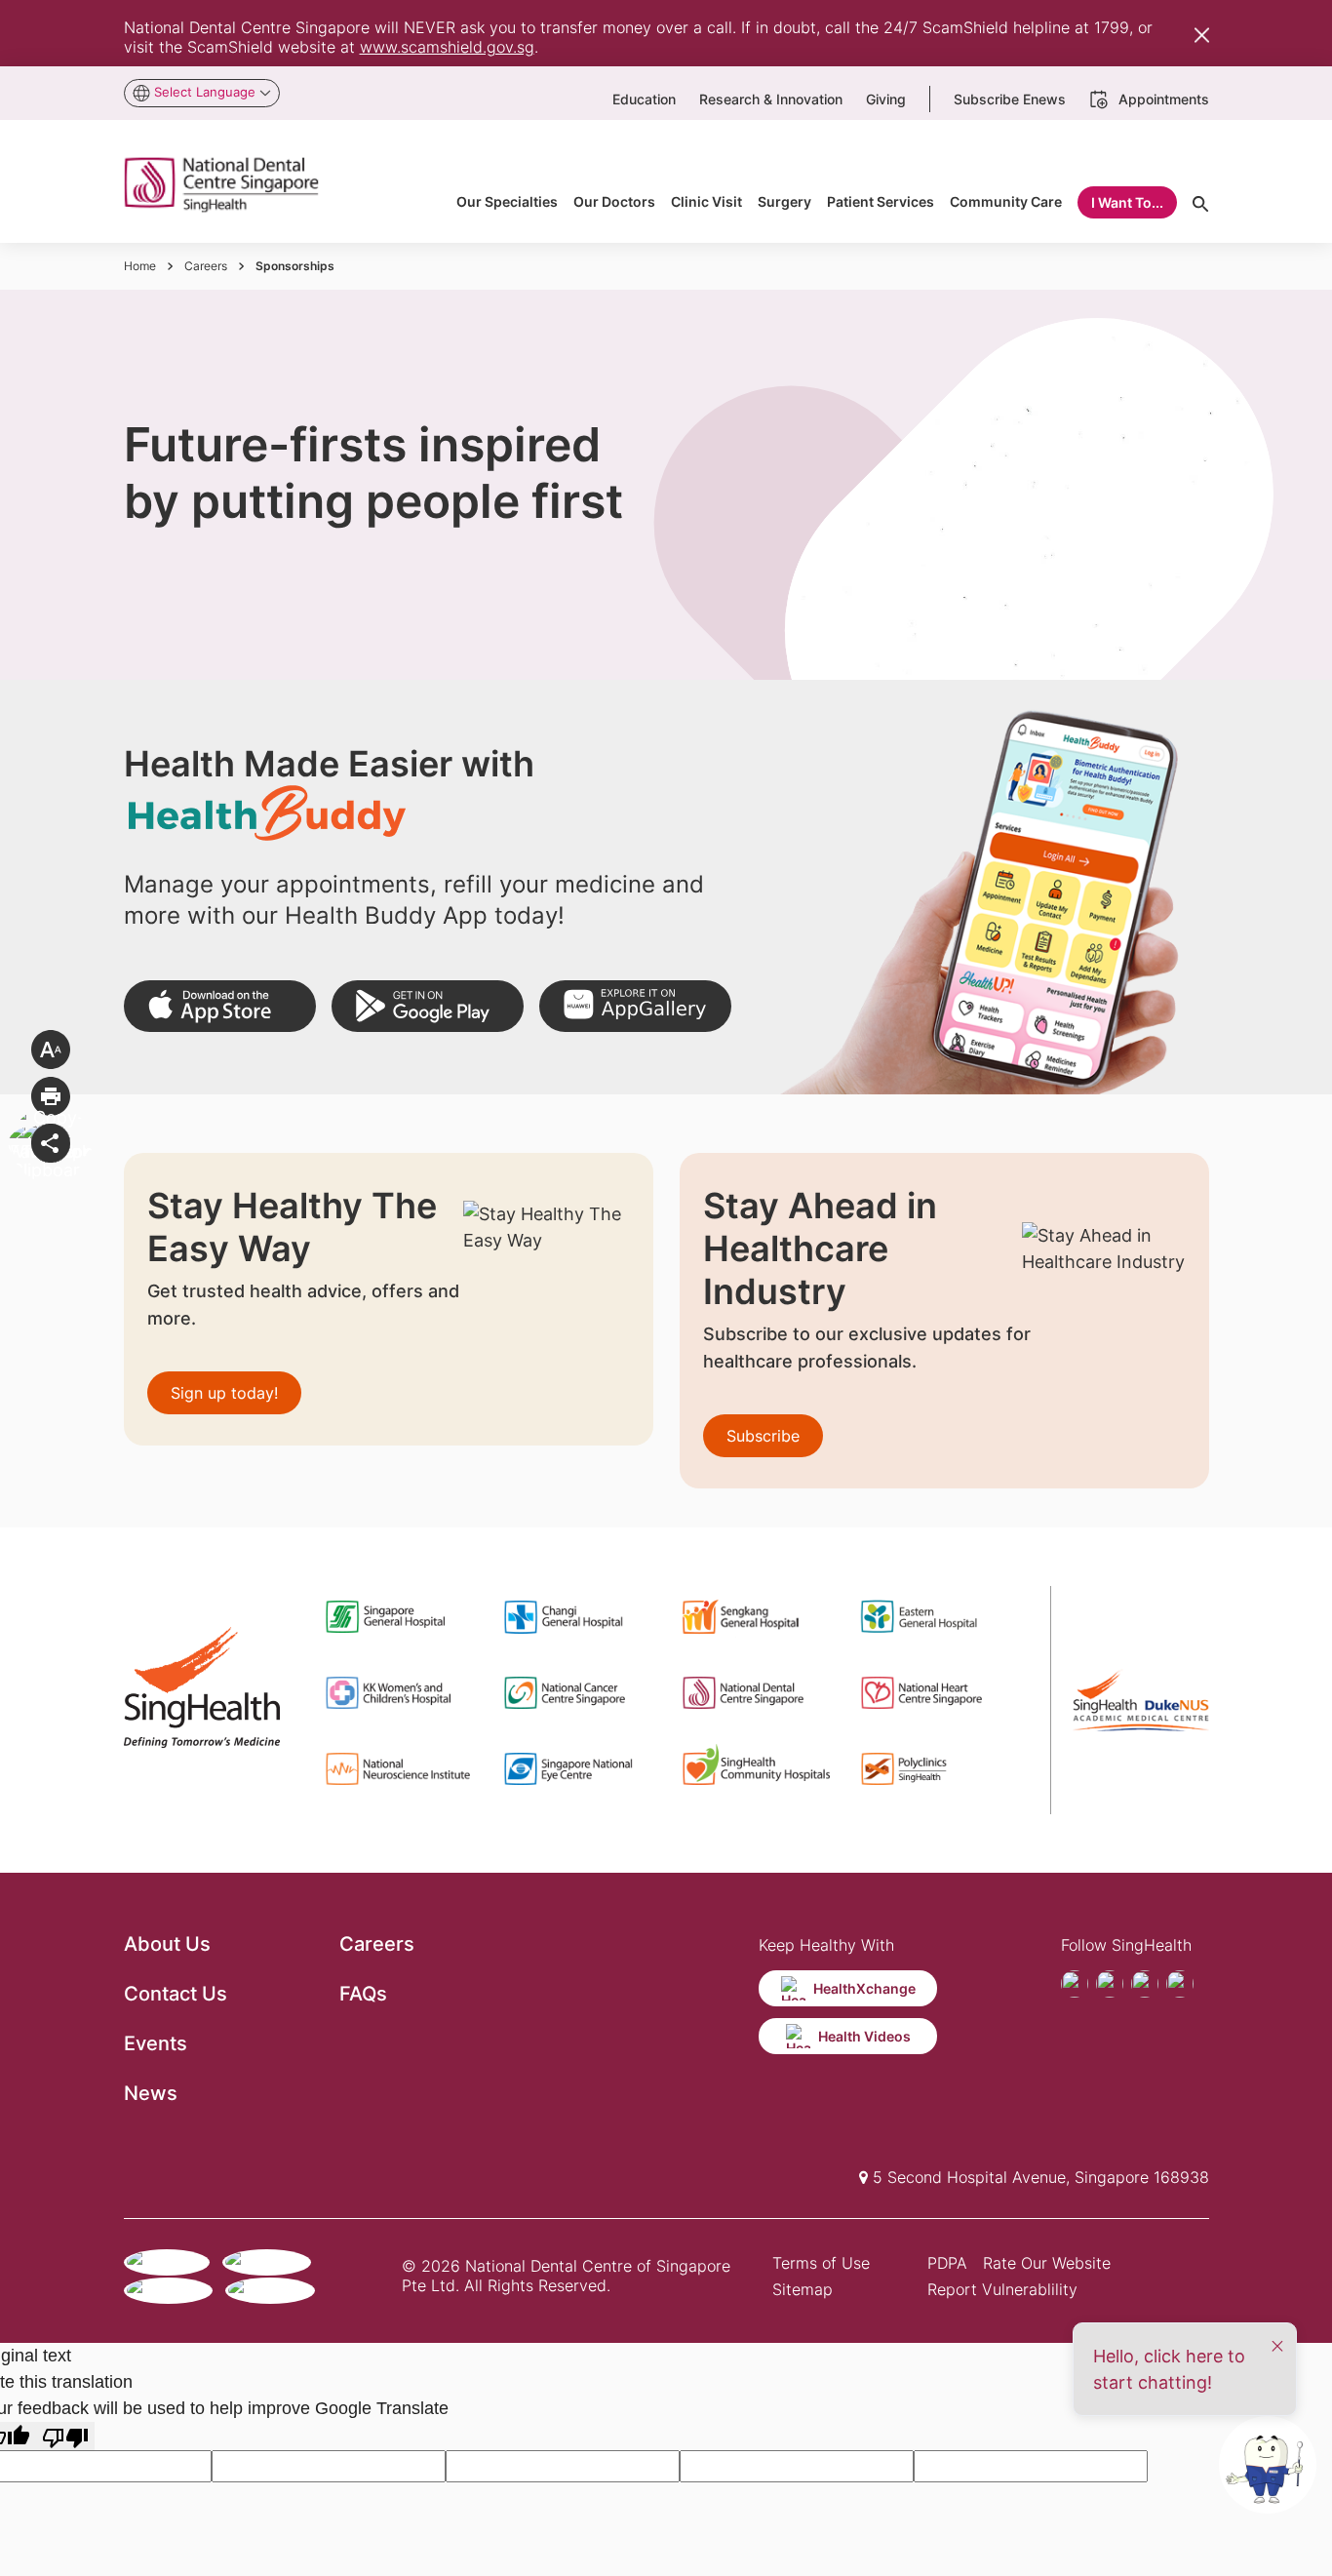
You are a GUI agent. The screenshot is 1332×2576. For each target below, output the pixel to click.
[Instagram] (1145, 1984)
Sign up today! (224, 1393)
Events (156, 2043)
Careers (206, 266)
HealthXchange (864, 1988)
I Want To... (1127, 202)
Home (140, 266)
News (151, 2093)
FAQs (363, 1994)
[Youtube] (1110, 1984)
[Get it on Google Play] (428, 1006)
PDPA (947, 2263)
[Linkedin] (1180, 1984)
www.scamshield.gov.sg (447, 47)
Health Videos (864, 2036)
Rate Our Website (1047, 2263)
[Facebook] (1075, 1984)
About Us (167, 1944)
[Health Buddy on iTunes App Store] (220, 1006)
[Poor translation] (65, 2436)
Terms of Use (821, 2263)
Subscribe (763, 1436)
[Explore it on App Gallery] (635, 1006)
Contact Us (176, 1994)
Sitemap (803, 2289)
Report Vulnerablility (1002, 2289)
